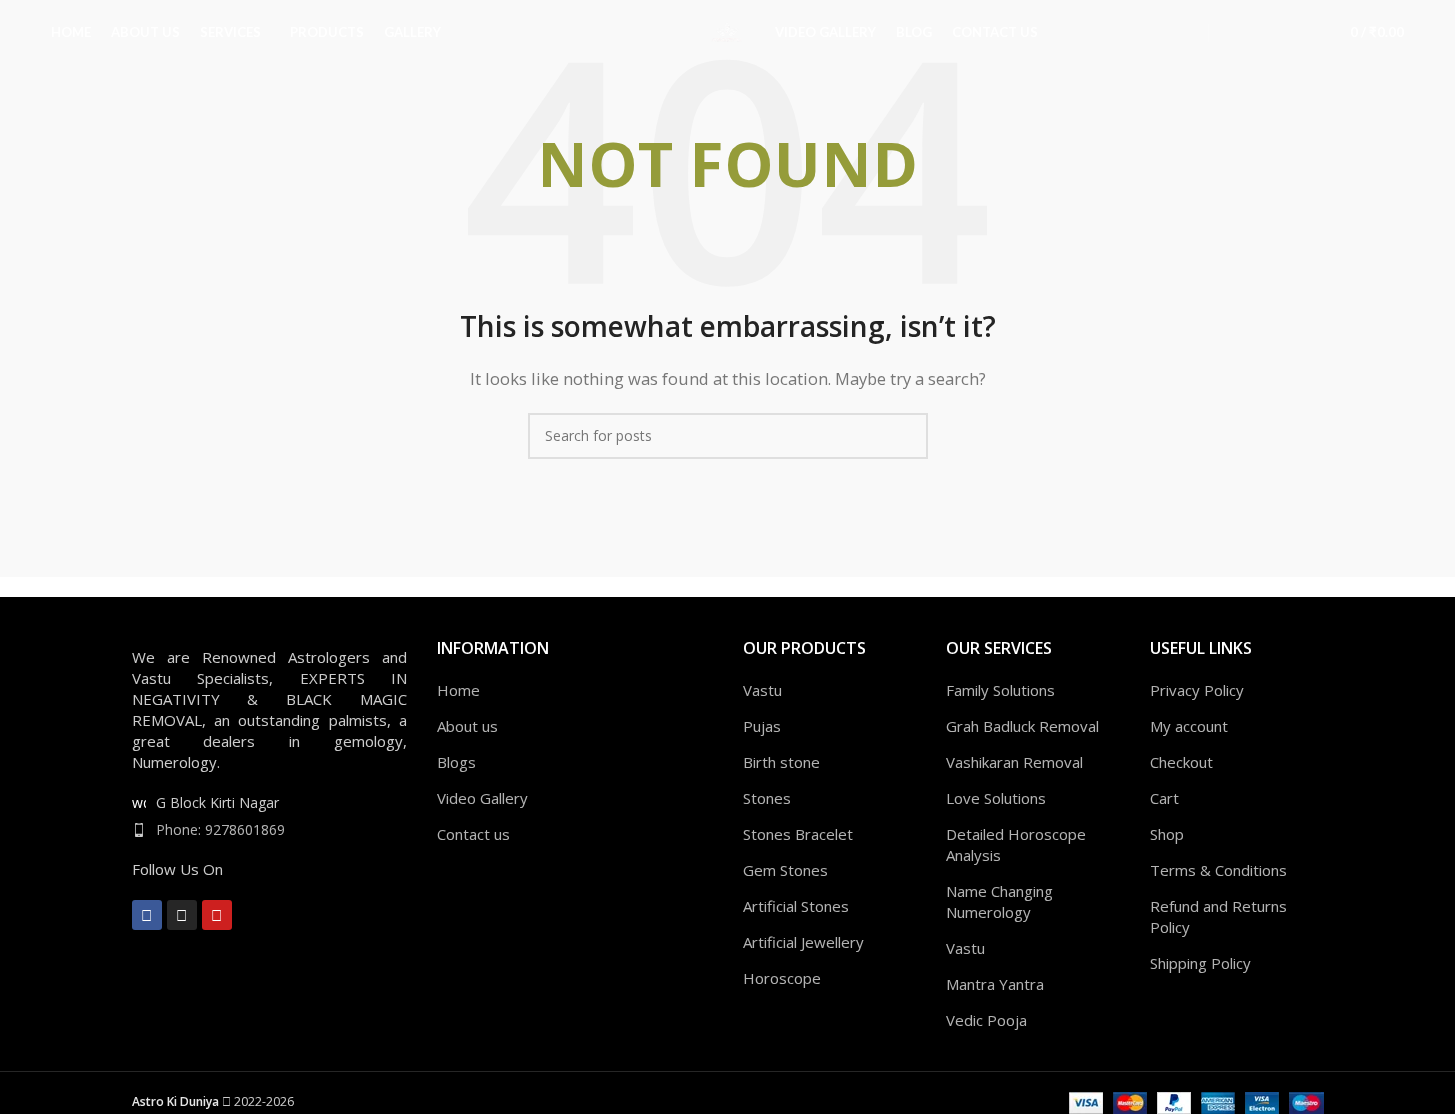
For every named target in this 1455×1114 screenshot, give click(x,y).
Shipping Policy (1200, 963)
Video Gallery (482, 798)
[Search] (1263, 33)
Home (458, 690)
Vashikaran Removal (1014, 762)
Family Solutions (1000, 690)
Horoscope (782, 978)
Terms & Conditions (1218, 870)
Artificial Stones (796, 906)
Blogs (456, 762)
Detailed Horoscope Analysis (1016, 844)
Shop (1167, 834)
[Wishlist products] (1299, 33)
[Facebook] (147, 915)
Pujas (762, 726)
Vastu (762, 690)
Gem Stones (785, 870)
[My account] (1227, 33)
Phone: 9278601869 (220, 829)
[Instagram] (182, 915)
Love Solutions (996, 798)
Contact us (473, 834)
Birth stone (781, 762)
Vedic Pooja (986, 1020)
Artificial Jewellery (803, 942)
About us (467, 726)
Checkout (1181, 762)
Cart (1164, 798)
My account (1189, 726)
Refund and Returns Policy (1218, 916)
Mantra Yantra (995, 984)
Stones (767, 798)
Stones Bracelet (798, 834)
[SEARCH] (905, 436)
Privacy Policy (1197, 690)
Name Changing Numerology (999, 901)
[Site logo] (727, 31)
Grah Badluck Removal (1022, 726)
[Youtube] (217, 915)
